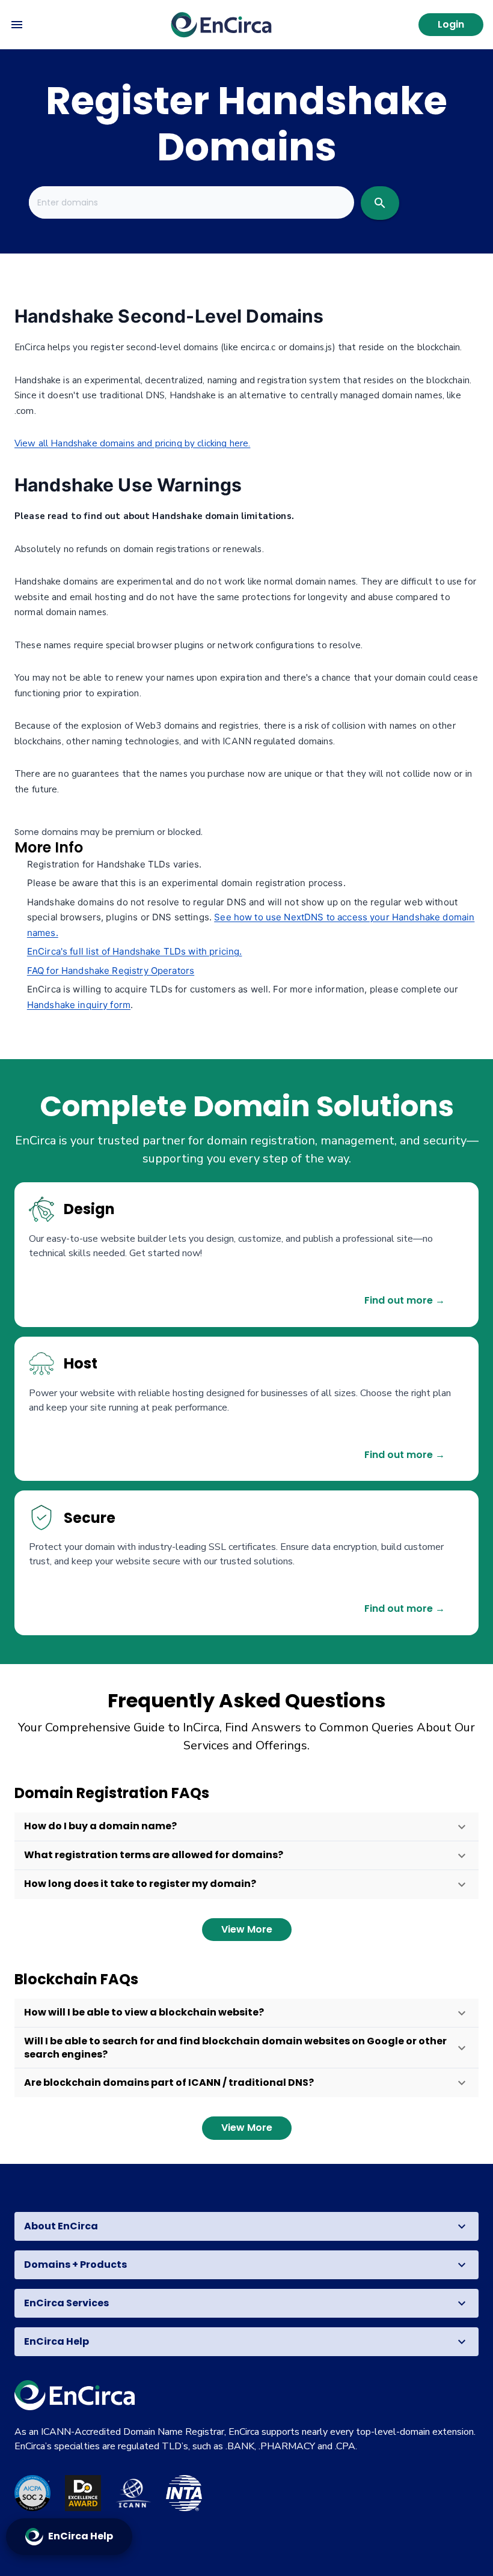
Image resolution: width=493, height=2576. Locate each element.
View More (247, 1929)
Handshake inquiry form (79, 1005)
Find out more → (405, 1300)
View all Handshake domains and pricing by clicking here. (132, 443)
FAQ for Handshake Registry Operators (111, 971)
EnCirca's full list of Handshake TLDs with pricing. (135, 951)
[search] (380, 203)
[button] (246, 1827)
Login (451, 24)
